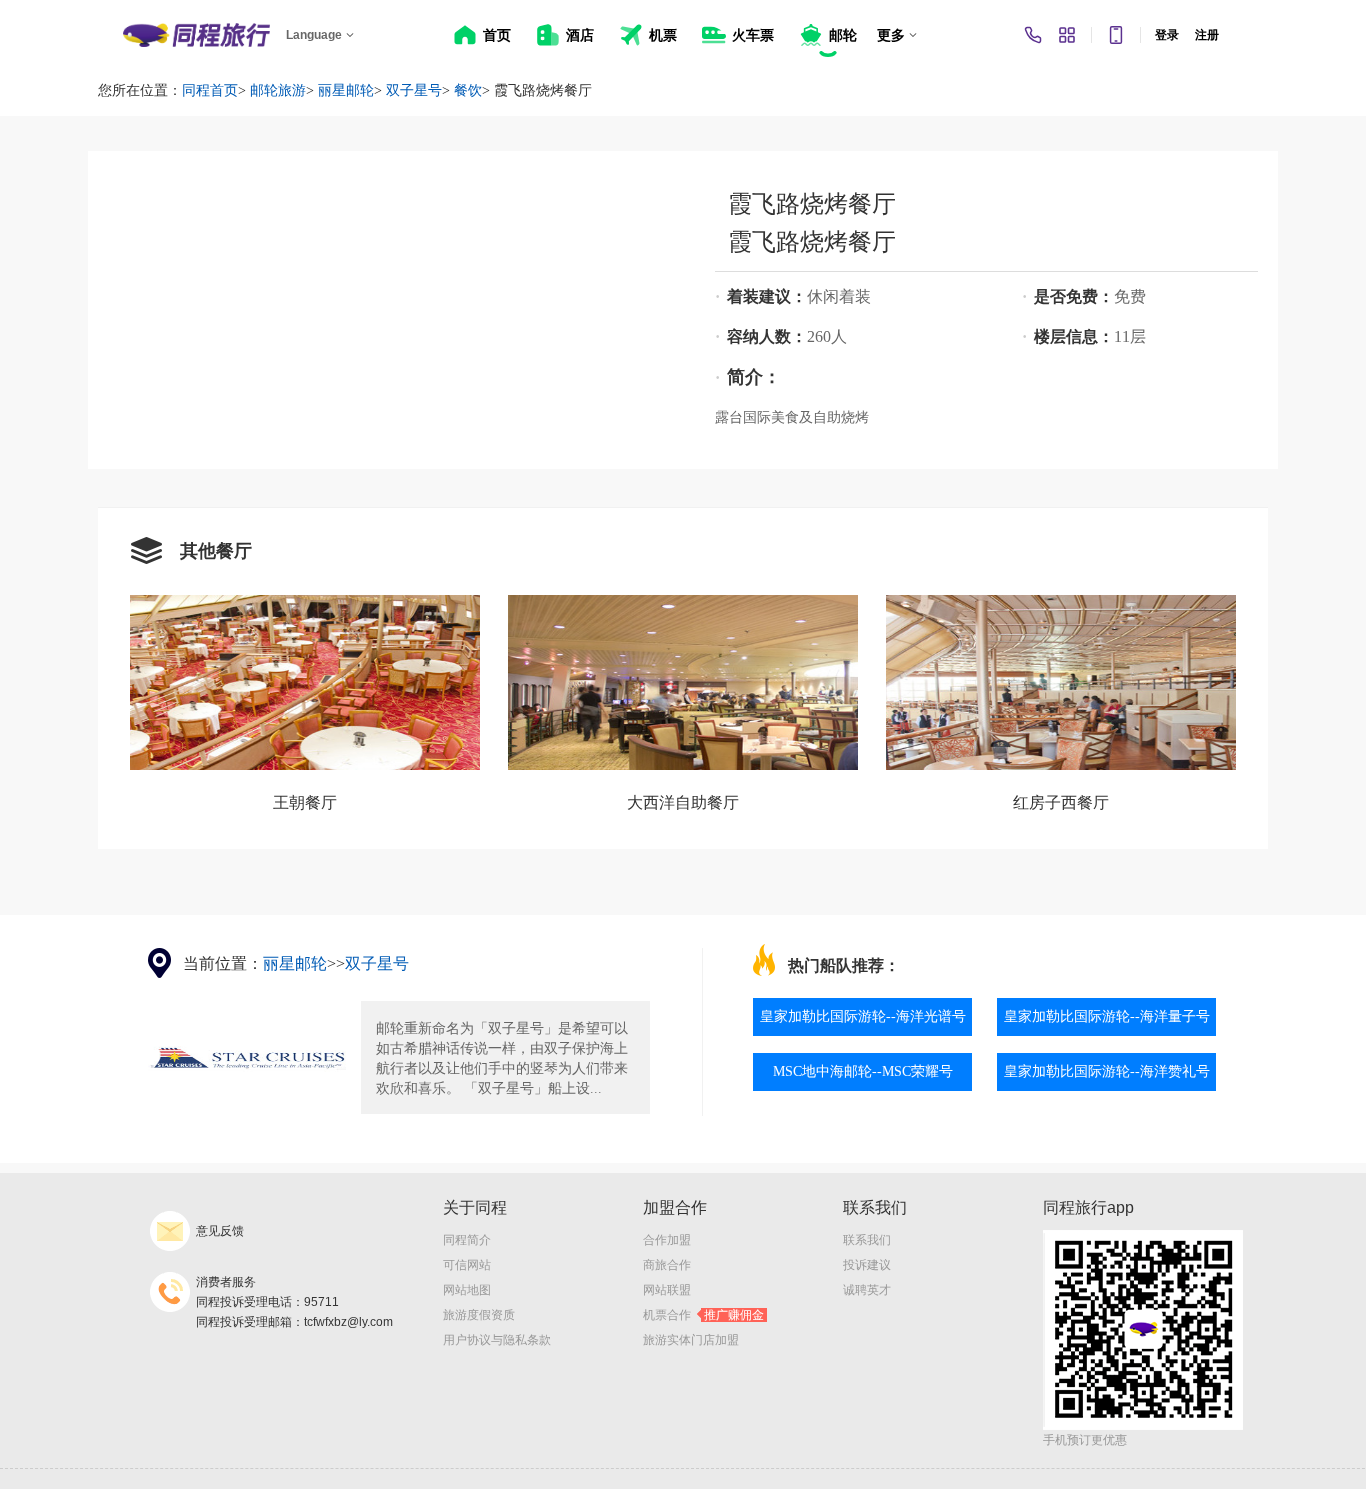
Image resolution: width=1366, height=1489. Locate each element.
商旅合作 (667, 1265)
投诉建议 (867, 1265)
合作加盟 (667, 1240)
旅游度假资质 (479, 1315)
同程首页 (210, 90)
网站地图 (467, 1290)
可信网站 (467, 1265)
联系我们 (867, 1240)
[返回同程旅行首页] (196, 35)
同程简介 (467, 1240)
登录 (1167, 35)
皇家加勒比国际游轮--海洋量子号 (1107, 1016)
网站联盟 (667, 1290)
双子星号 (414, 90)
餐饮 (468, 90)
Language (314, 35)
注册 (1207, 35)
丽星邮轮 (346, 90)
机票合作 (703, 1315)
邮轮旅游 (278, 90)
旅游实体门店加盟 (691, 1340)
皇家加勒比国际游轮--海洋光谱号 (863, 1016)
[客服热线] (1033, 35)
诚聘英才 (867, 1290)
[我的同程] (1067, 35)
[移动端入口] (1116, 35)
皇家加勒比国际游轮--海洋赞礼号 (1107, 1071)
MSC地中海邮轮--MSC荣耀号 (863, 1071)
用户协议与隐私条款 (497, 1340)
